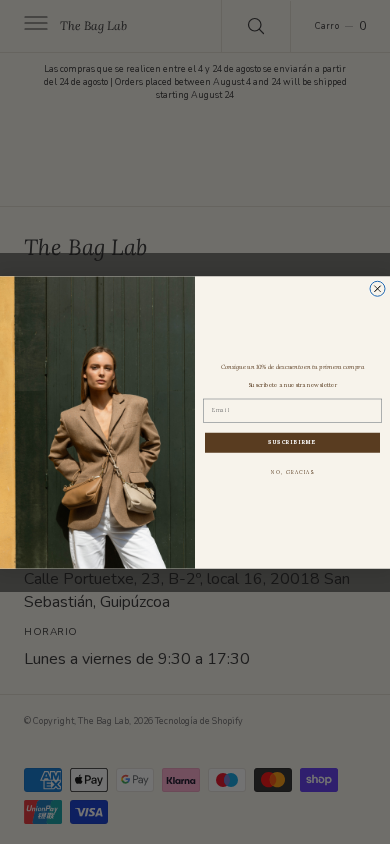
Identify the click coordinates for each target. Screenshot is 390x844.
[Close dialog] (377, 288)
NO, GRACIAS (292, 472)
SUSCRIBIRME (292, 442)
